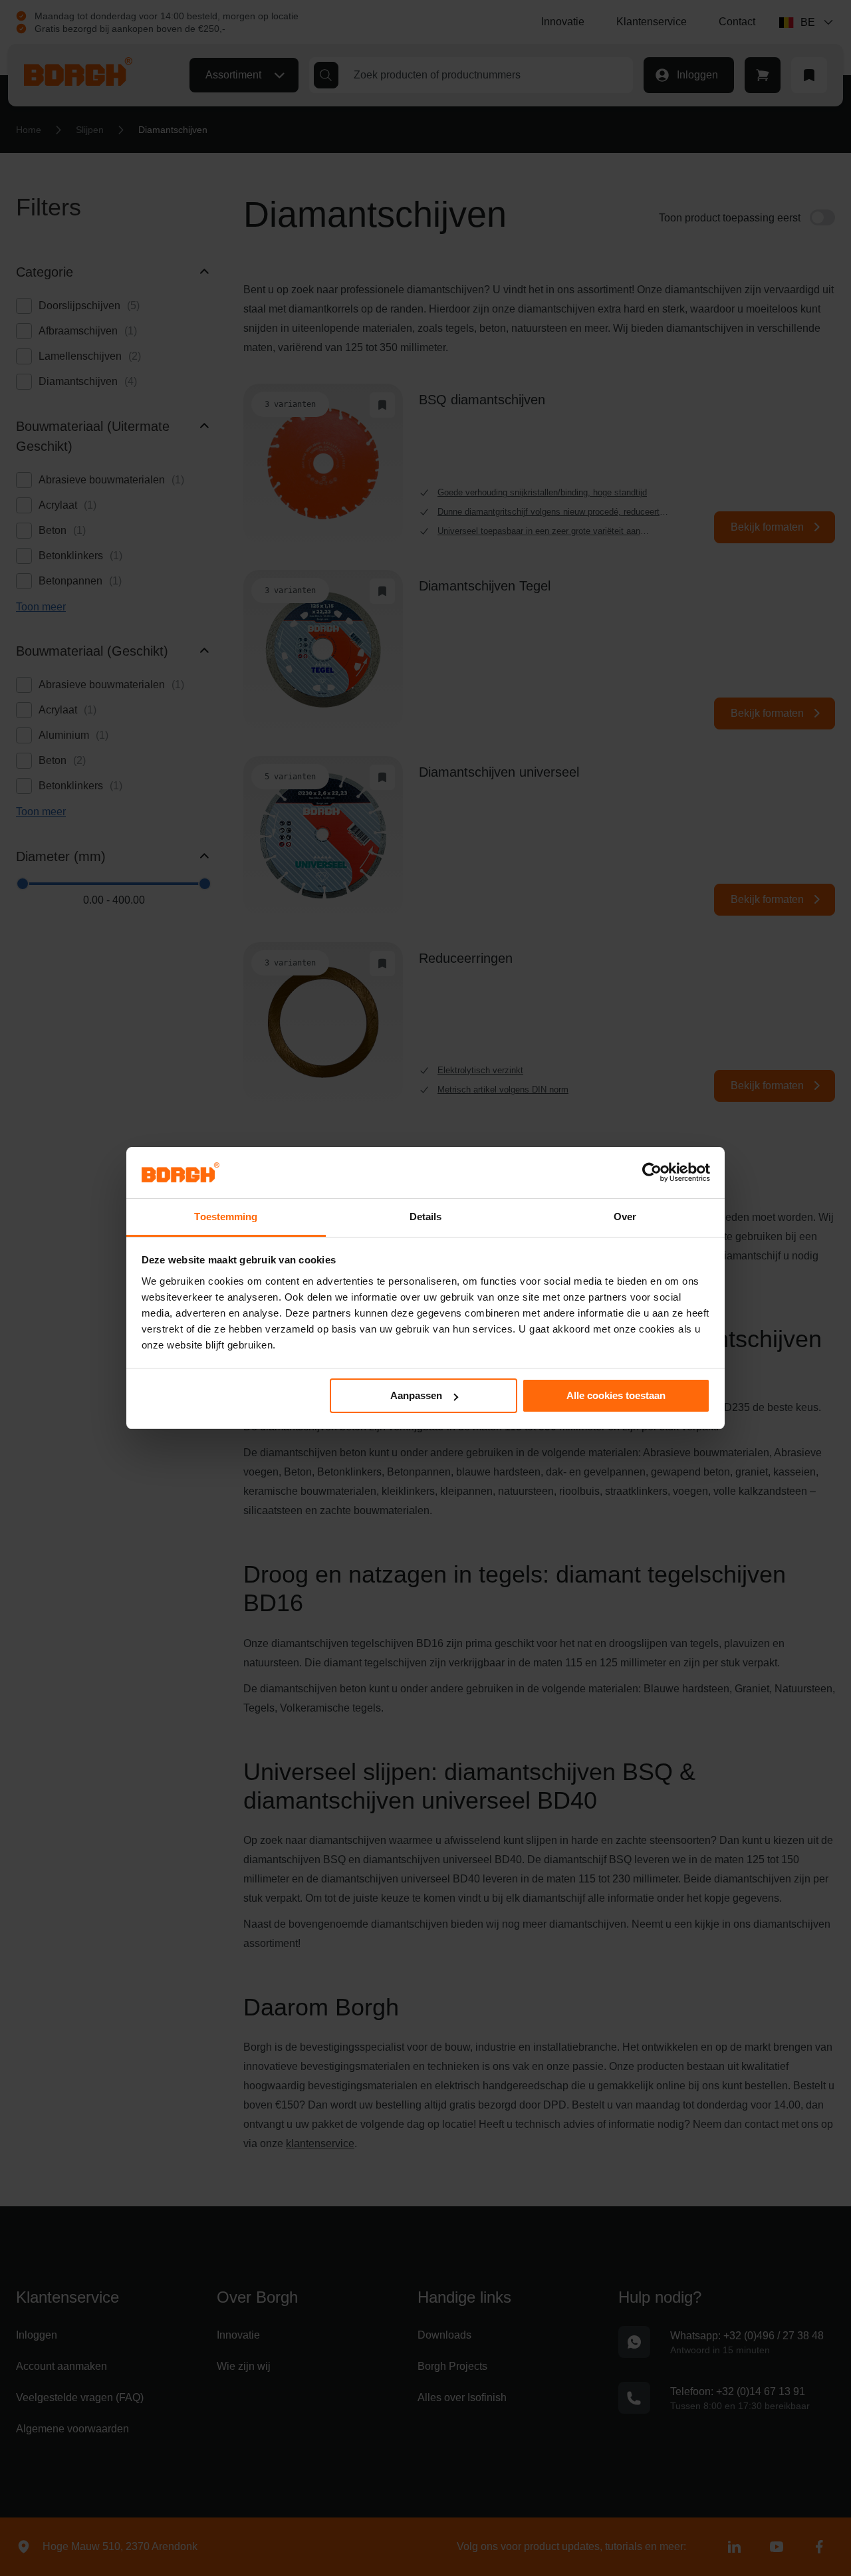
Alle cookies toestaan (616, 1395)
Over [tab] (625, 1217)
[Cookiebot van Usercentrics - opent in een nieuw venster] (652, 1172)
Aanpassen (416, 1395)
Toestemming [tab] (226, 1217)
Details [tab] (426, 1217)
